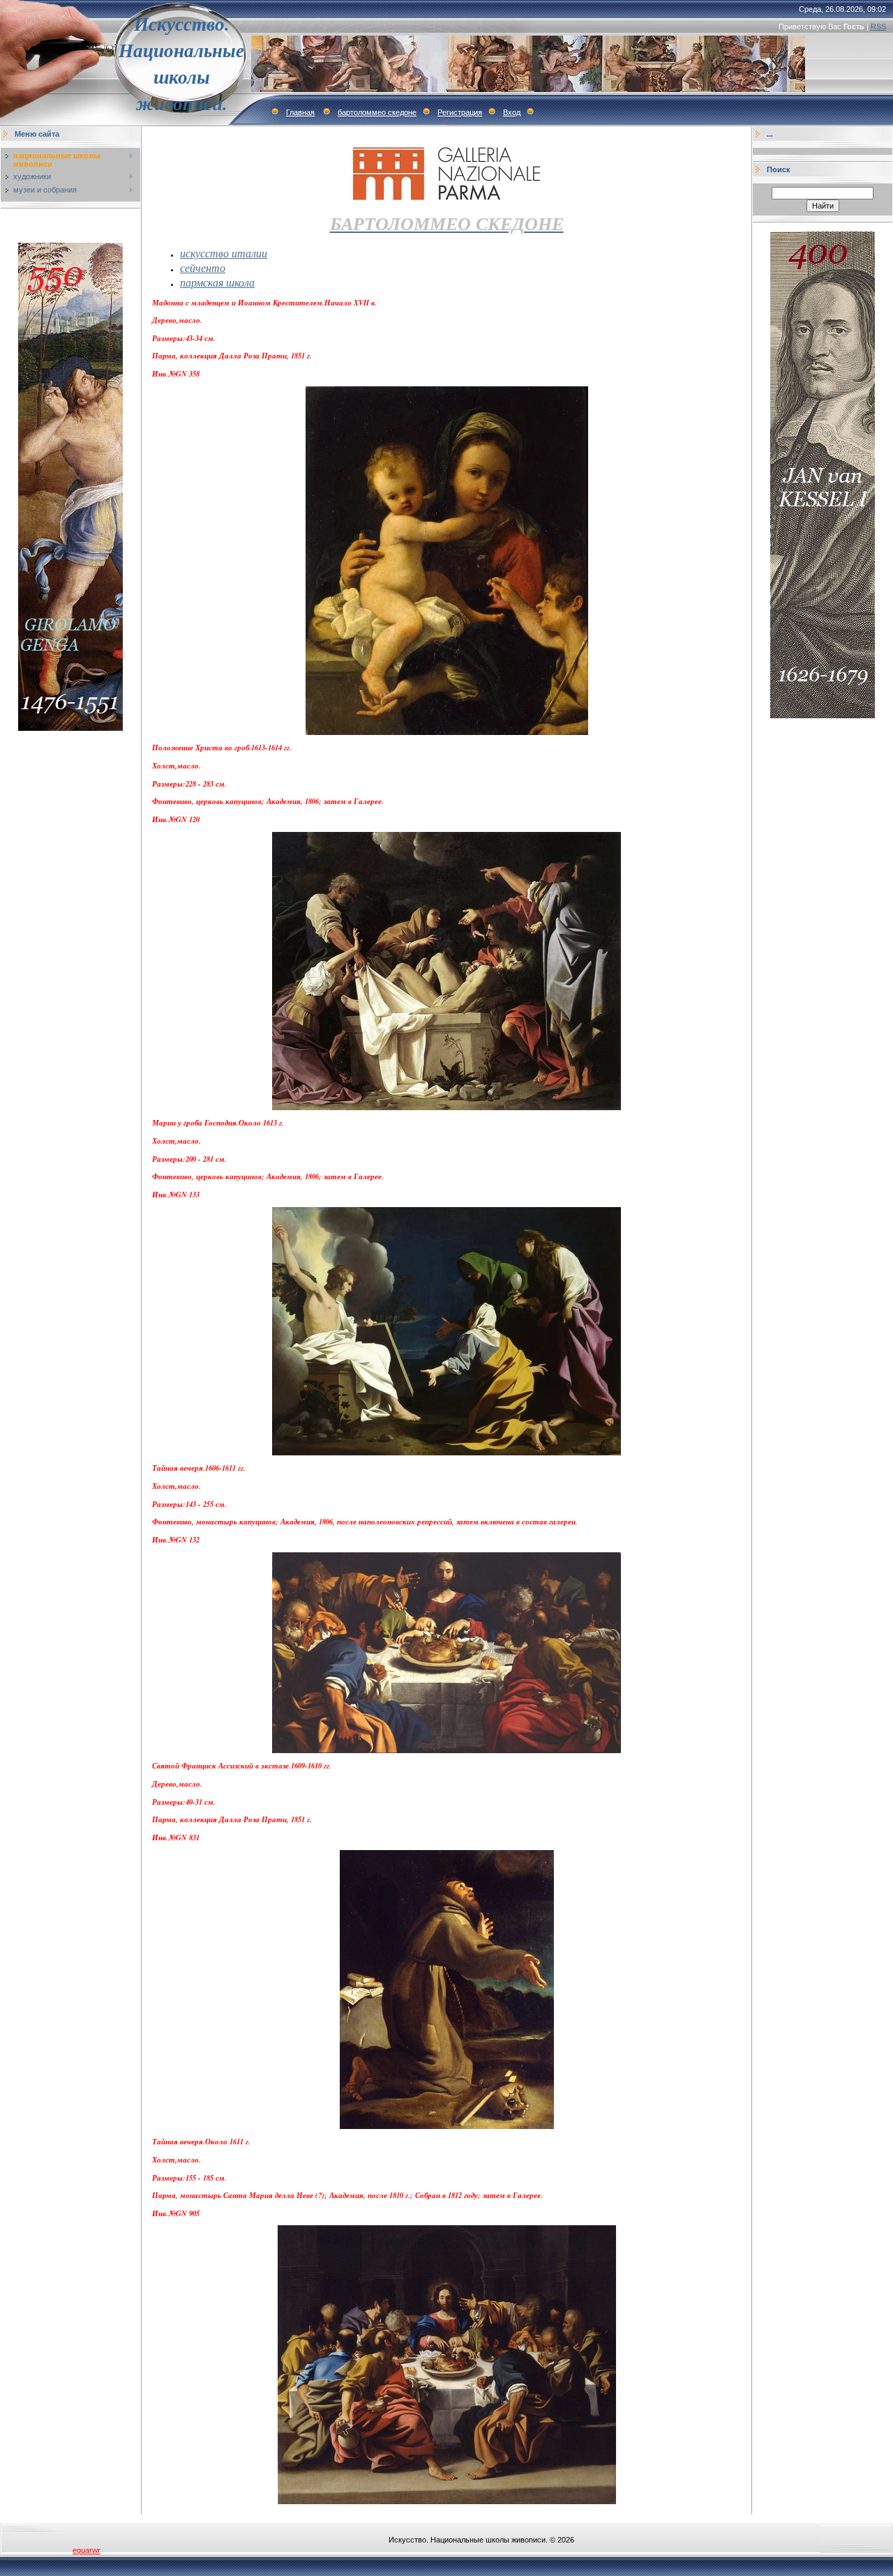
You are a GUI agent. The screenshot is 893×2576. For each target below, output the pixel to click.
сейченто (203, 267)
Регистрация (460, 112)
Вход (512, 112)
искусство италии (224, 253)
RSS (878, 26)
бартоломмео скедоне (377, 112)
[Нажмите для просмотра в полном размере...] (446, 1750)
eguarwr (87, 2550)
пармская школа (217, 282)
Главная (300, 112)
